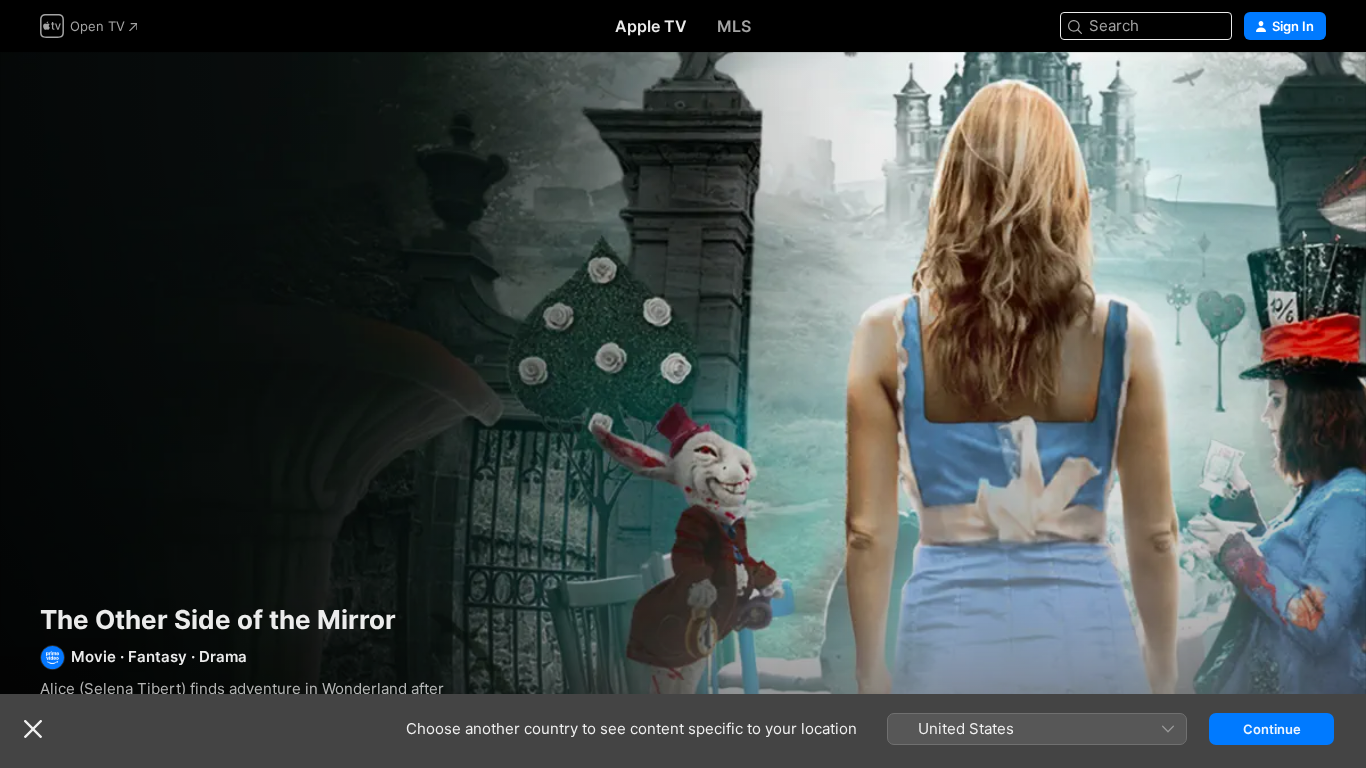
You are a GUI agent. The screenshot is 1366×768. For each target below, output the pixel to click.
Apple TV (651, 26)
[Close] (33, 729)
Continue (1272, 729)
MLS (734, 26)
